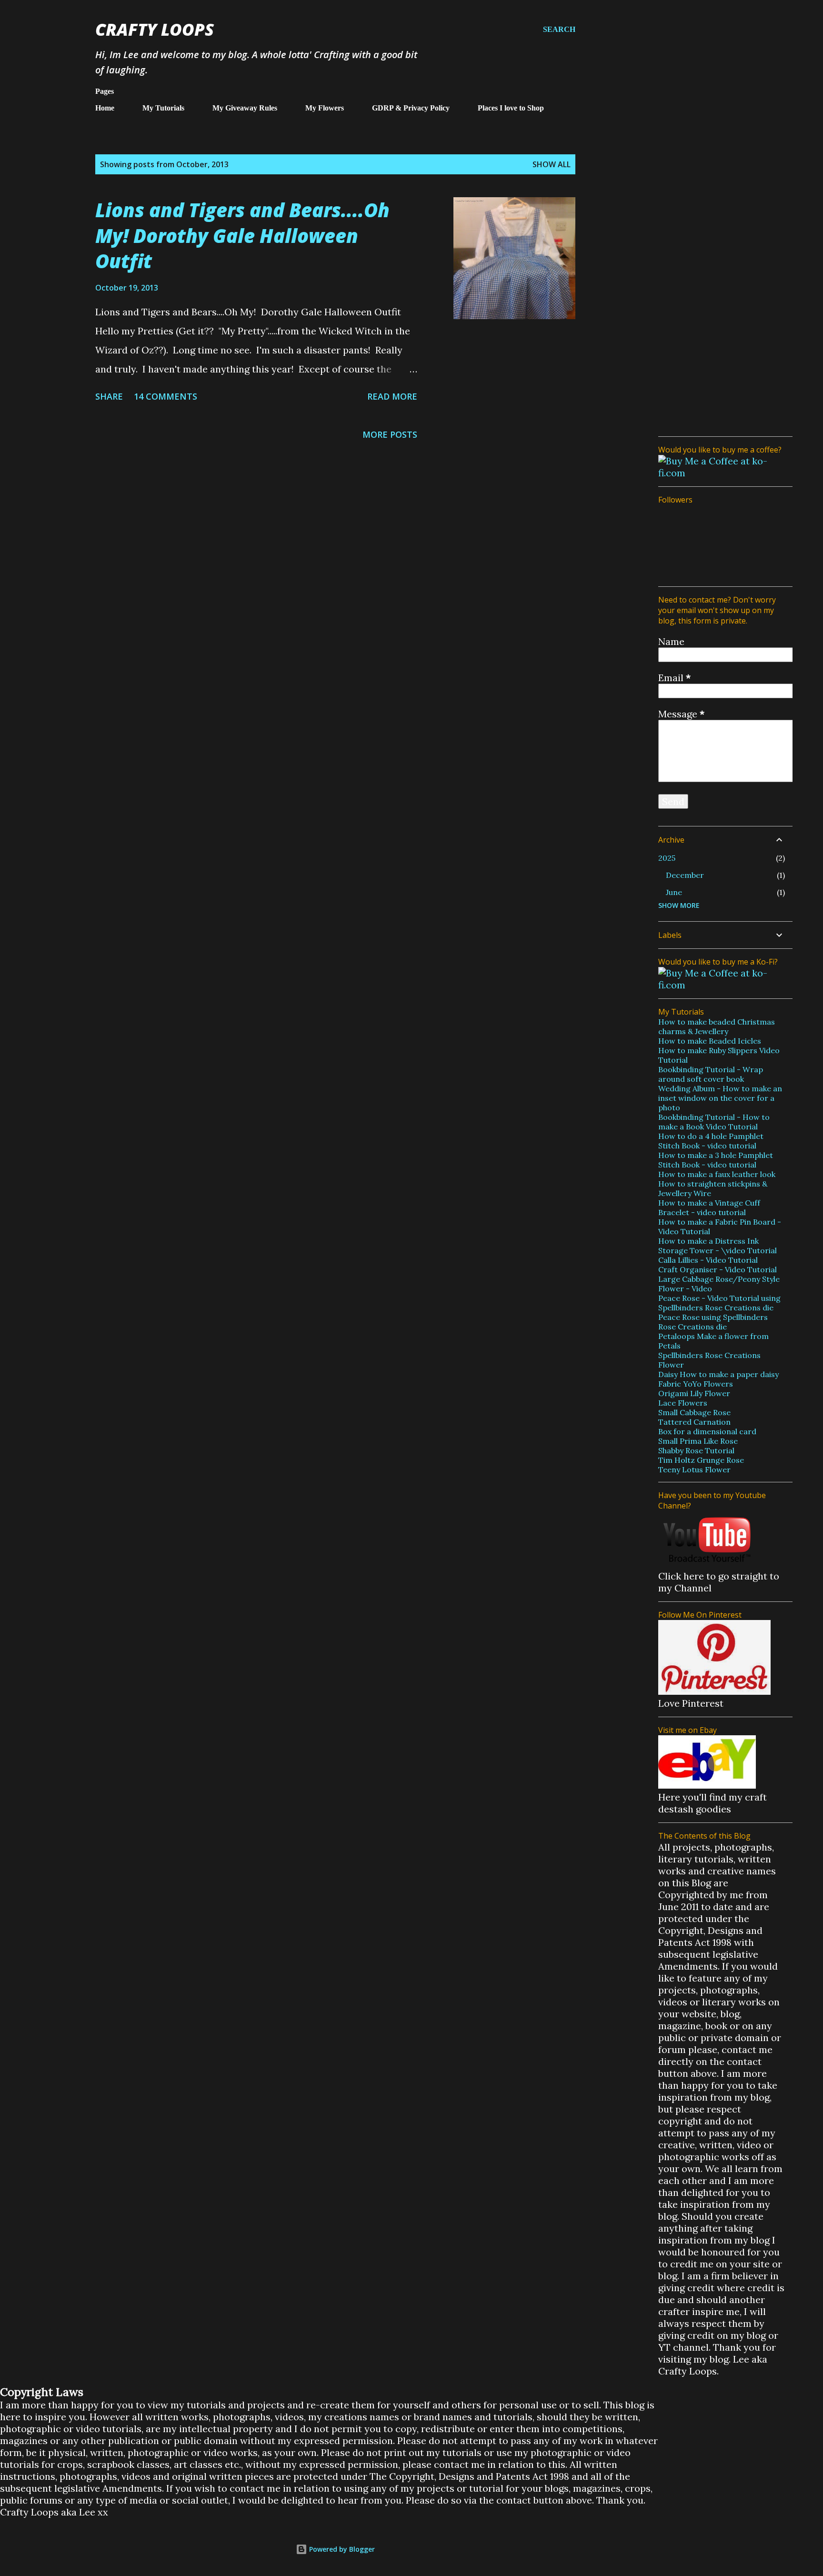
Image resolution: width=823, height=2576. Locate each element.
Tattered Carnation (694, 1422)
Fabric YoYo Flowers (696, 1384)
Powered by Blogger (341, 2549)
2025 (667, 858)
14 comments (166, 396)
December (685, 875)
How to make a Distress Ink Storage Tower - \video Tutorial (718, 1246)
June (674, 892)
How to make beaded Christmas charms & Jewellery (717, 1026)
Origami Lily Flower (694, 1393)
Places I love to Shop (511, 108)
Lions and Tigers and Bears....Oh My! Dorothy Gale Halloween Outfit (242, 235)
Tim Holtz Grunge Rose (701, 1460)
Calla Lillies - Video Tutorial (708, 1260)
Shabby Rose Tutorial (696, 1450)
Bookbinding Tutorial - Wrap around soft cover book (711, 1074)
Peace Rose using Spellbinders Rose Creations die (713, 1322)
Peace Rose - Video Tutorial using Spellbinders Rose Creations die (719, 1303)
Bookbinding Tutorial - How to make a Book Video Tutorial (714, 1122)
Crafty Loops (155, 29)
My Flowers (325, 108)
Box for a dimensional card (707, 1431)
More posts (390, 434)
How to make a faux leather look (717, 1174)
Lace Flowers (683, 1403)
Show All (552, 164)
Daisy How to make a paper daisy (718, 1374)
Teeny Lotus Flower (694, 1469)
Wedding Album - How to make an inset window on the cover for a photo (720, 1098)
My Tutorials (163, 108)
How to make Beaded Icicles (710, 1041)
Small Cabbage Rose (694, 1412)
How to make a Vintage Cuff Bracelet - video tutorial (709, 1207)
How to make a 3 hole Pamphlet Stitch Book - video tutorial (716, 1160)
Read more (392, 396)
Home (105, 108)
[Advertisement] (722, 286)
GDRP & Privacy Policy (411, 108)
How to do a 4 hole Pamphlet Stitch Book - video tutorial (711, 1141)
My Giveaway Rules (245, 108)
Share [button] (109, 396)
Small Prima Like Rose (698, 1441)
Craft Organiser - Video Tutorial (718, 1269)
